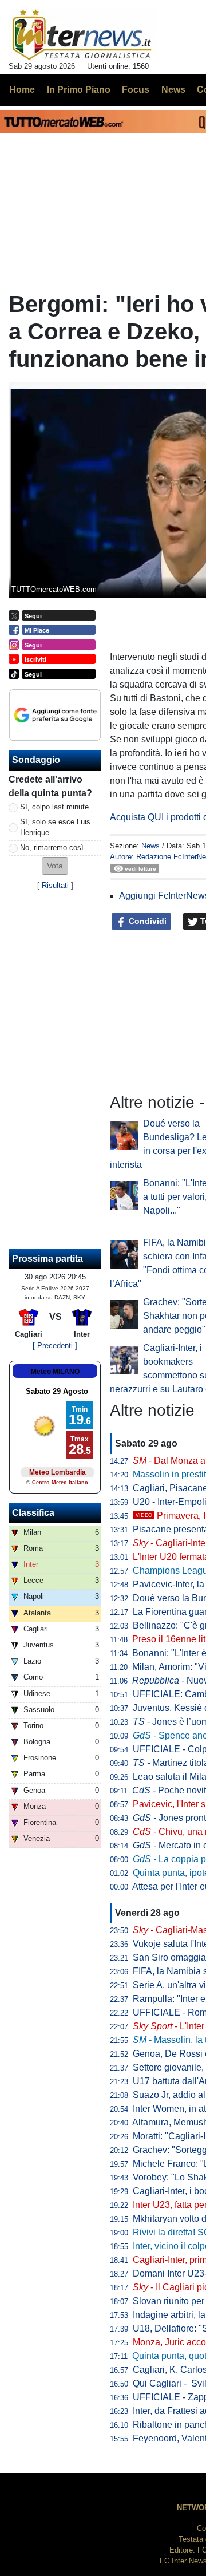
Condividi (146, 921)
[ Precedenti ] (55, 1346)
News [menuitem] (173, 90)
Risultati (55, 885)
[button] (55, 866)
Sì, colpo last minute (54, 807)
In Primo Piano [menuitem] (79, 90)
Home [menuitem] (22, 90)
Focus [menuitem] (136, 90)
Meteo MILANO (55, 1372)
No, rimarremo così (52, 848)
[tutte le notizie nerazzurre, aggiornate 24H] (82, 35)
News (150, 846)
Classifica (33, 1513)
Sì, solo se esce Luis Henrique (55, 827)
